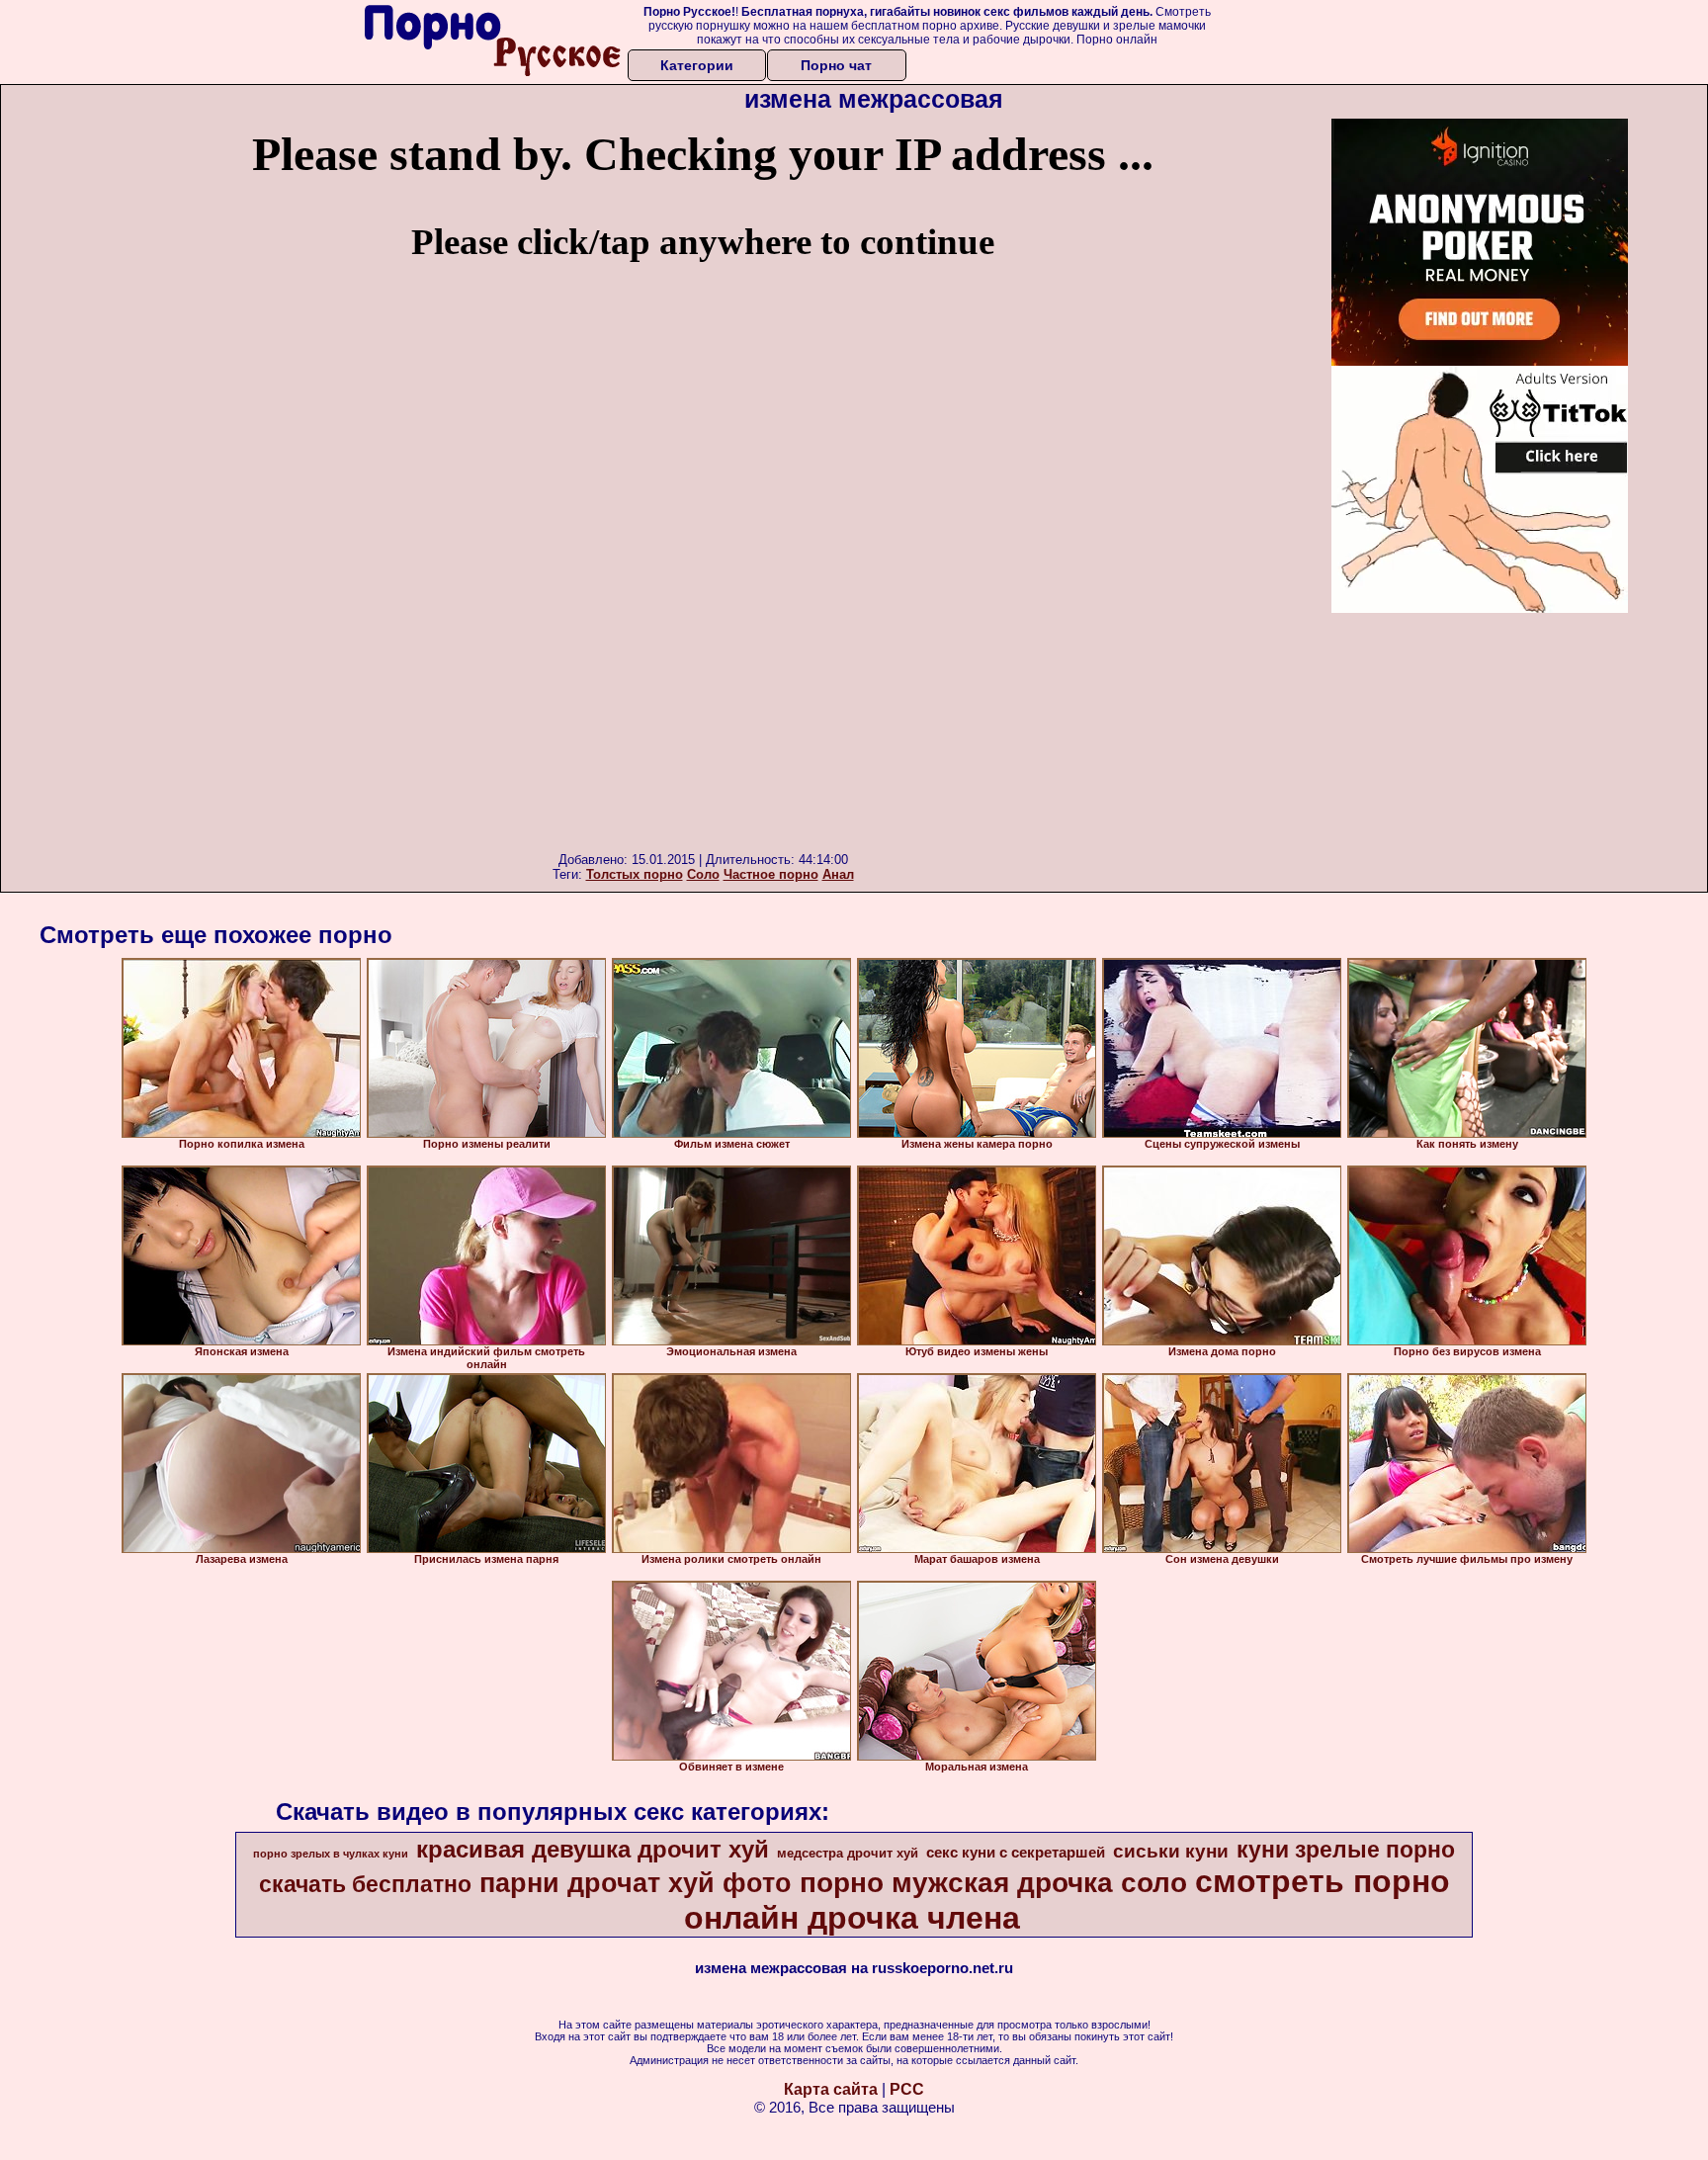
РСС (907, 2089)
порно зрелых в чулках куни (331, 1854)
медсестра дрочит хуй (848, 1853)
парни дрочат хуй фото (636, 1883)
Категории (697, 65)
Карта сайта (831, 2089)
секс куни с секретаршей (1016, 1853)
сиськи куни (1171, 1851)
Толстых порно (635, 874)
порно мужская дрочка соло (993, 1883)
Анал (838, 874)
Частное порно (771, 874)
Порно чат (836, 65)
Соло (703, 874)
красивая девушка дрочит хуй (593, 1849)
